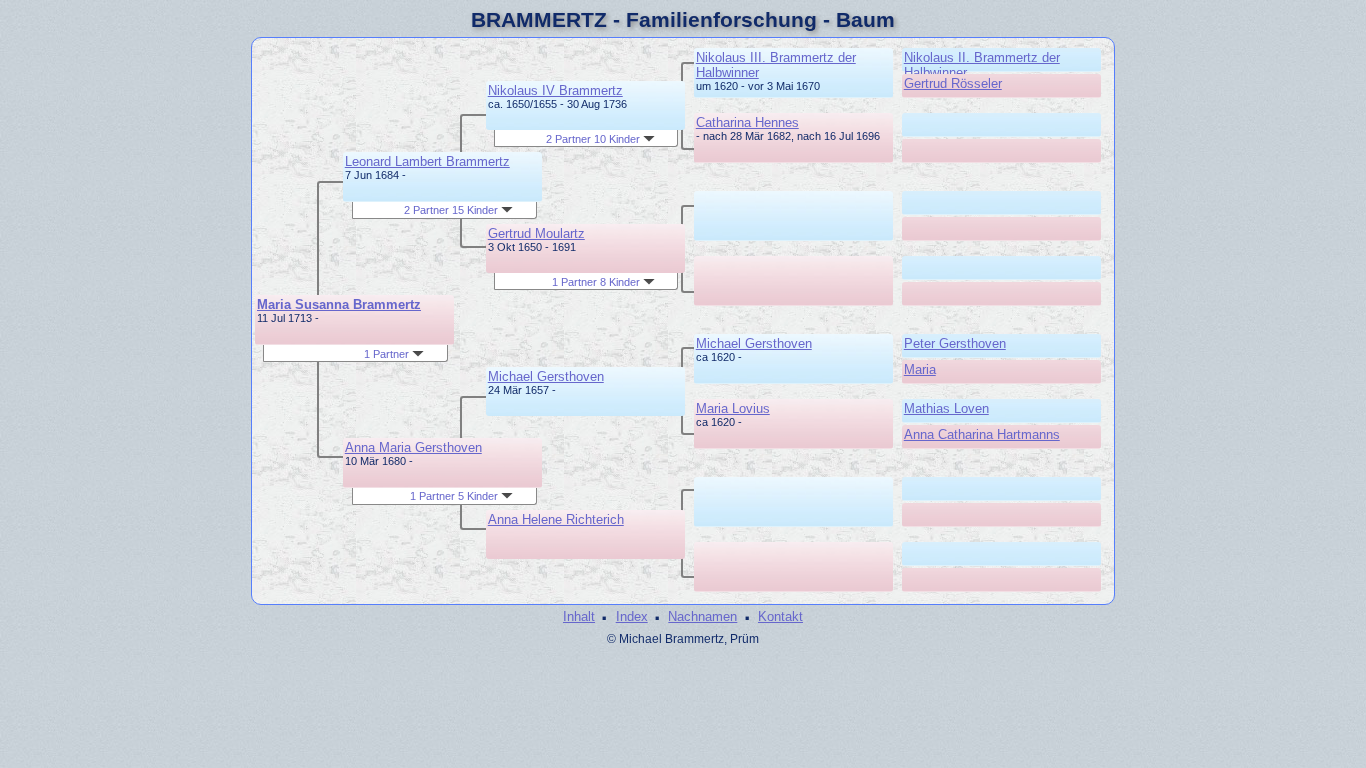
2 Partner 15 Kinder (452, 210)
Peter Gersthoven (955, 343)
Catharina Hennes (747, 122)
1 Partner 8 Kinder (597, 282)
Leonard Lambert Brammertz (427, 161)
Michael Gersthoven (546, 376)
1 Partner (388, 354)
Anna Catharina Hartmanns (982, 434)
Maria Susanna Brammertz (339, 304)
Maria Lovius (733, 408)
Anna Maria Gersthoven (413, 447)
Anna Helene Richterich (556, 519)
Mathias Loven (946, 408)
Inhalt (579, 616)
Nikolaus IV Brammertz (555, 90)
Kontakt (780, 616)
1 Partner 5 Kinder (455, 496)
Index (632, 616)
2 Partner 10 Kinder (594, 139)
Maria (920, 369)
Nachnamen (702, 616)
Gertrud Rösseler (953, 83)
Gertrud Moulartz (536, 233)
